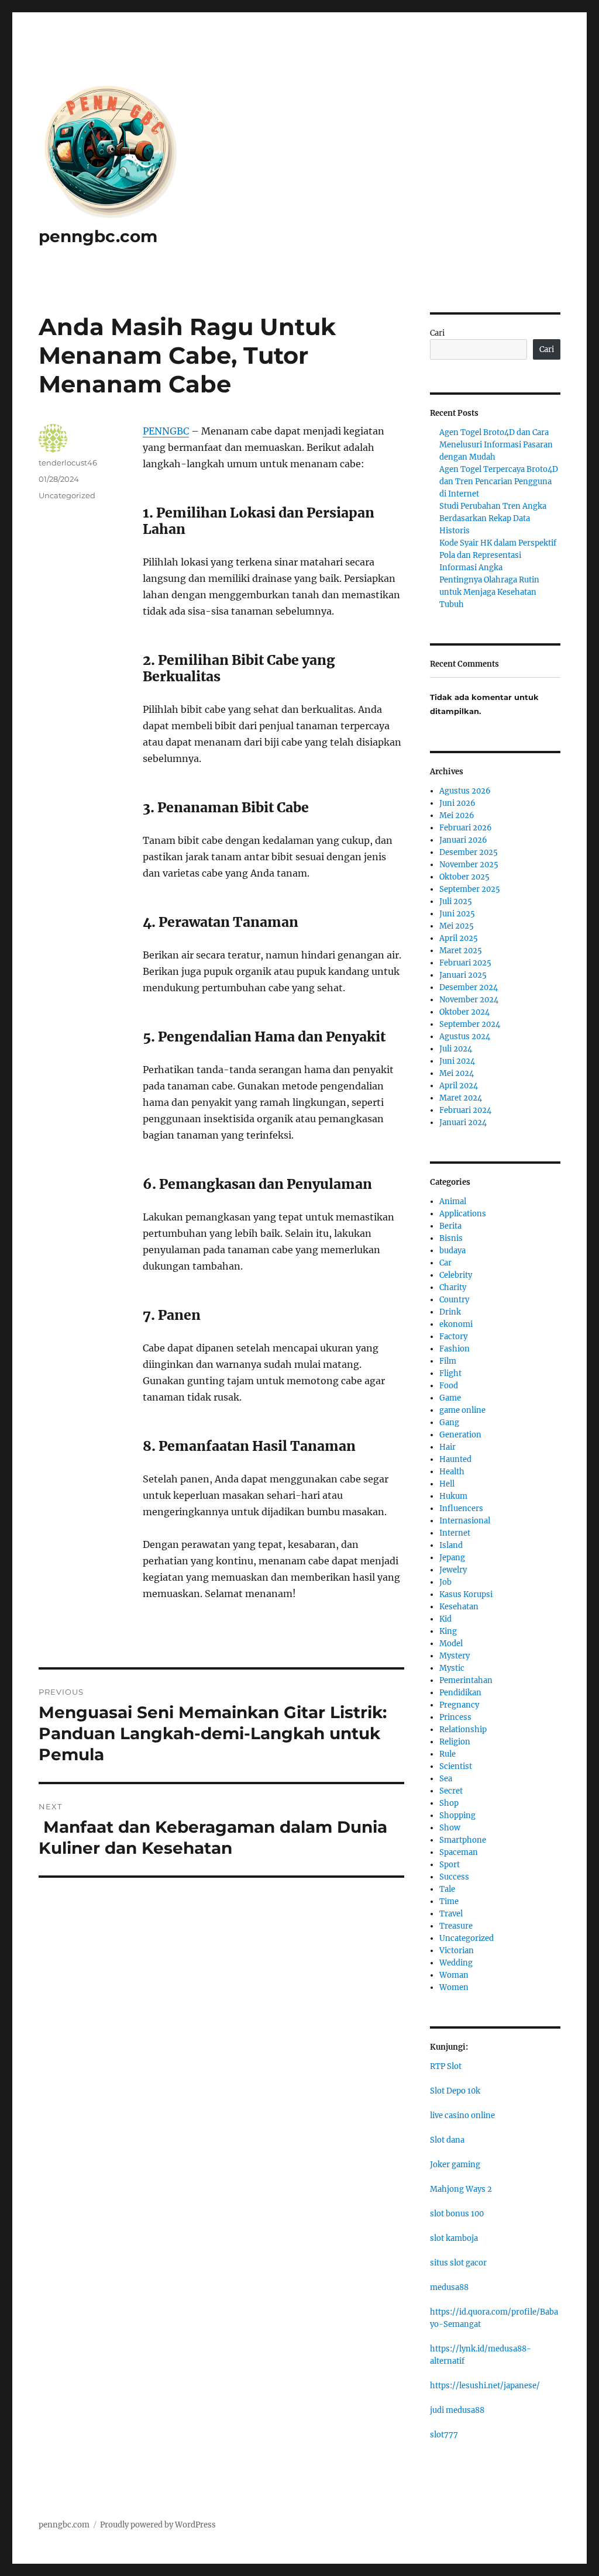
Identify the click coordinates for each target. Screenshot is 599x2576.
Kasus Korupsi (466, 1594)
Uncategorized (67, 495)
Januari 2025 (463, 975)
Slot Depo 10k (455, 2091)
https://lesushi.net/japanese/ (485, 2386)
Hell (447, 1484)
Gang (449, 1423)
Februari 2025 (465, 963)
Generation (460, 1435)
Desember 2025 (469, 852)
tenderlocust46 (68, 463)
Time (449, 1901)
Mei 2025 (457, 926)
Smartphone (463, 1840)
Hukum (453, 1496)
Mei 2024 (457, 1073)
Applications (463, 1214)
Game (450, 1398)
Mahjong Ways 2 (461, 2189)
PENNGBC (166, 431)
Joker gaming (455, 2165)
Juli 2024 (456, 1049)
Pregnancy (459, 1705)
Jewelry (453, 1570)
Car (445, 1263)
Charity (453, 1287)
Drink (450, 1312)
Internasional (465, 1521)
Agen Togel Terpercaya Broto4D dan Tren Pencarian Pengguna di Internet (499, 482)
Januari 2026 (463, 840)
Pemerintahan (466, 1680)
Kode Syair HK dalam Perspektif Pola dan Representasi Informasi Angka (498, 555)
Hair (447, 1447)
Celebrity (456, 1275)
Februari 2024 (465, 1110)
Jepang (452, 1558)
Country (454, 1300)
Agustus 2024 (465, 1037)
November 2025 (469, 865)
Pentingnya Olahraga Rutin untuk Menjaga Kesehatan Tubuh (489, 592)
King (448, 1631)
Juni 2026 (457, 803)
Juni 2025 (457, 914)
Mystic (452, 1668)
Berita (450, 1226)
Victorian (457, 1951)
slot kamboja (454, 2238)
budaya (452, 1251)
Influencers (461, 1508)
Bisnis (451, 1238)
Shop (449, 1803)
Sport (450, 1865)
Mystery (455, 1656)
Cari (437, 333)
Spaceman (459, 1852)
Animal (453, 1201)
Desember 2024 (469, 987)
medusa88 (449, 2287)
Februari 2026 (466, 828)
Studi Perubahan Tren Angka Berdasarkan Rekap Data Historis (493, 518)
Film (448, 1361)
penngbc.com (98, 236)
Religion (455, 1742)
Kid (445, 1619)
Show (450, 1828)
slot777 (444, 2435)
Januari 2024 (463, 1123)
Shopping (457, 1815)
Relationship (463, 1730)
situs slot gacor (458, 2263)
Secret (451, 1791)
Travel (451, 1914)
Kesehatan (459, 1607)
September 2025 (470, 889)
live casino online (462, 2115)
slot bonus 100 (457, 2214)
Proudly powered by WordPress (158, 2525)
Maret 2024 (461, 1098)
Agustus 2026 (465, 791)
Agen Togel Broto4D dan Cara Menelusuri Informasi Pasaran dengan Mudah (496, 445)
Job (445, 1582)
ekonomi (456, 1324)
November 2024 (469, 1000)
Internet (455, 1533)
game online (462, 1410)
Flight (450, 1373)
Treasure (456, 1926)
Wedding (456, 1963)
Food (449, 1386)
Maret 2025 (461, 951)
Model (451, 1644)
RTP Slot (446, 2066)
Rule (447, 1754)
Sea (446, 1779)
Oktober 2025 (464, 877)
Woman (454, 1975)
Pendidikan (460, 1693)
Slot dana (447, 2140)
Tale (447, 1889)
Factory (453, 1337)
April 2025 (459, 938)
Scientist (456, 1766)
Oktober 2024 (464, 1012)
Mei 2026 (457, 815)
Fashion (455, 1349)
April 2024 (459, 1086)
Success (454, 1877)
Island (451, 1545)
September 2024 (470, 1024)
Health (452, 1472)
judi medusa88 (457, 2410)
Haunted (455, 1459)
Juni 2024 (457, 1061)
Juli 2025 (456, 901)
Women (454, 1987)
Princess (455, 1717)
